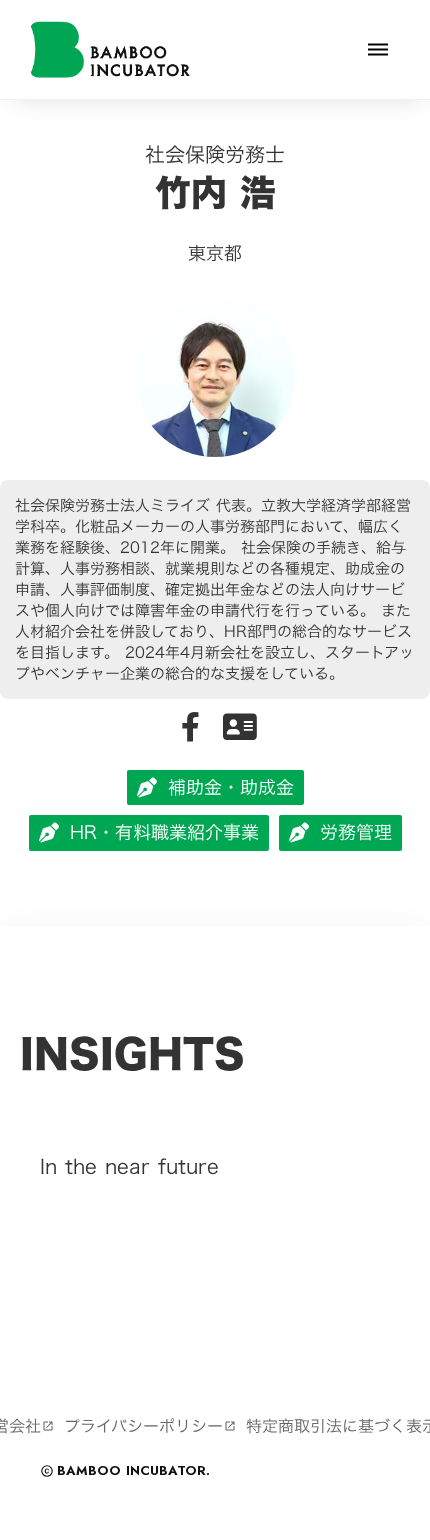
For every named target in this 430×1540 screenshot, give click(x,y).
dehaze (378, 50)
